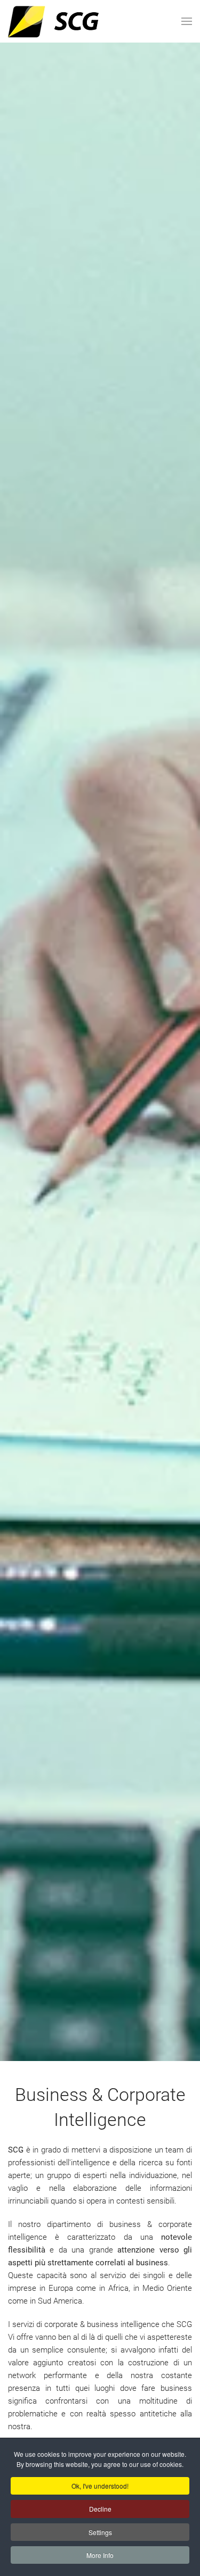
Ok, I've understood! (100, 2486)
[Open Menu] (187, 21)
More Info (100, 2555)
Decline (100, 2509)
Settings (100, 2532)
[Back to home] (77, 21)
